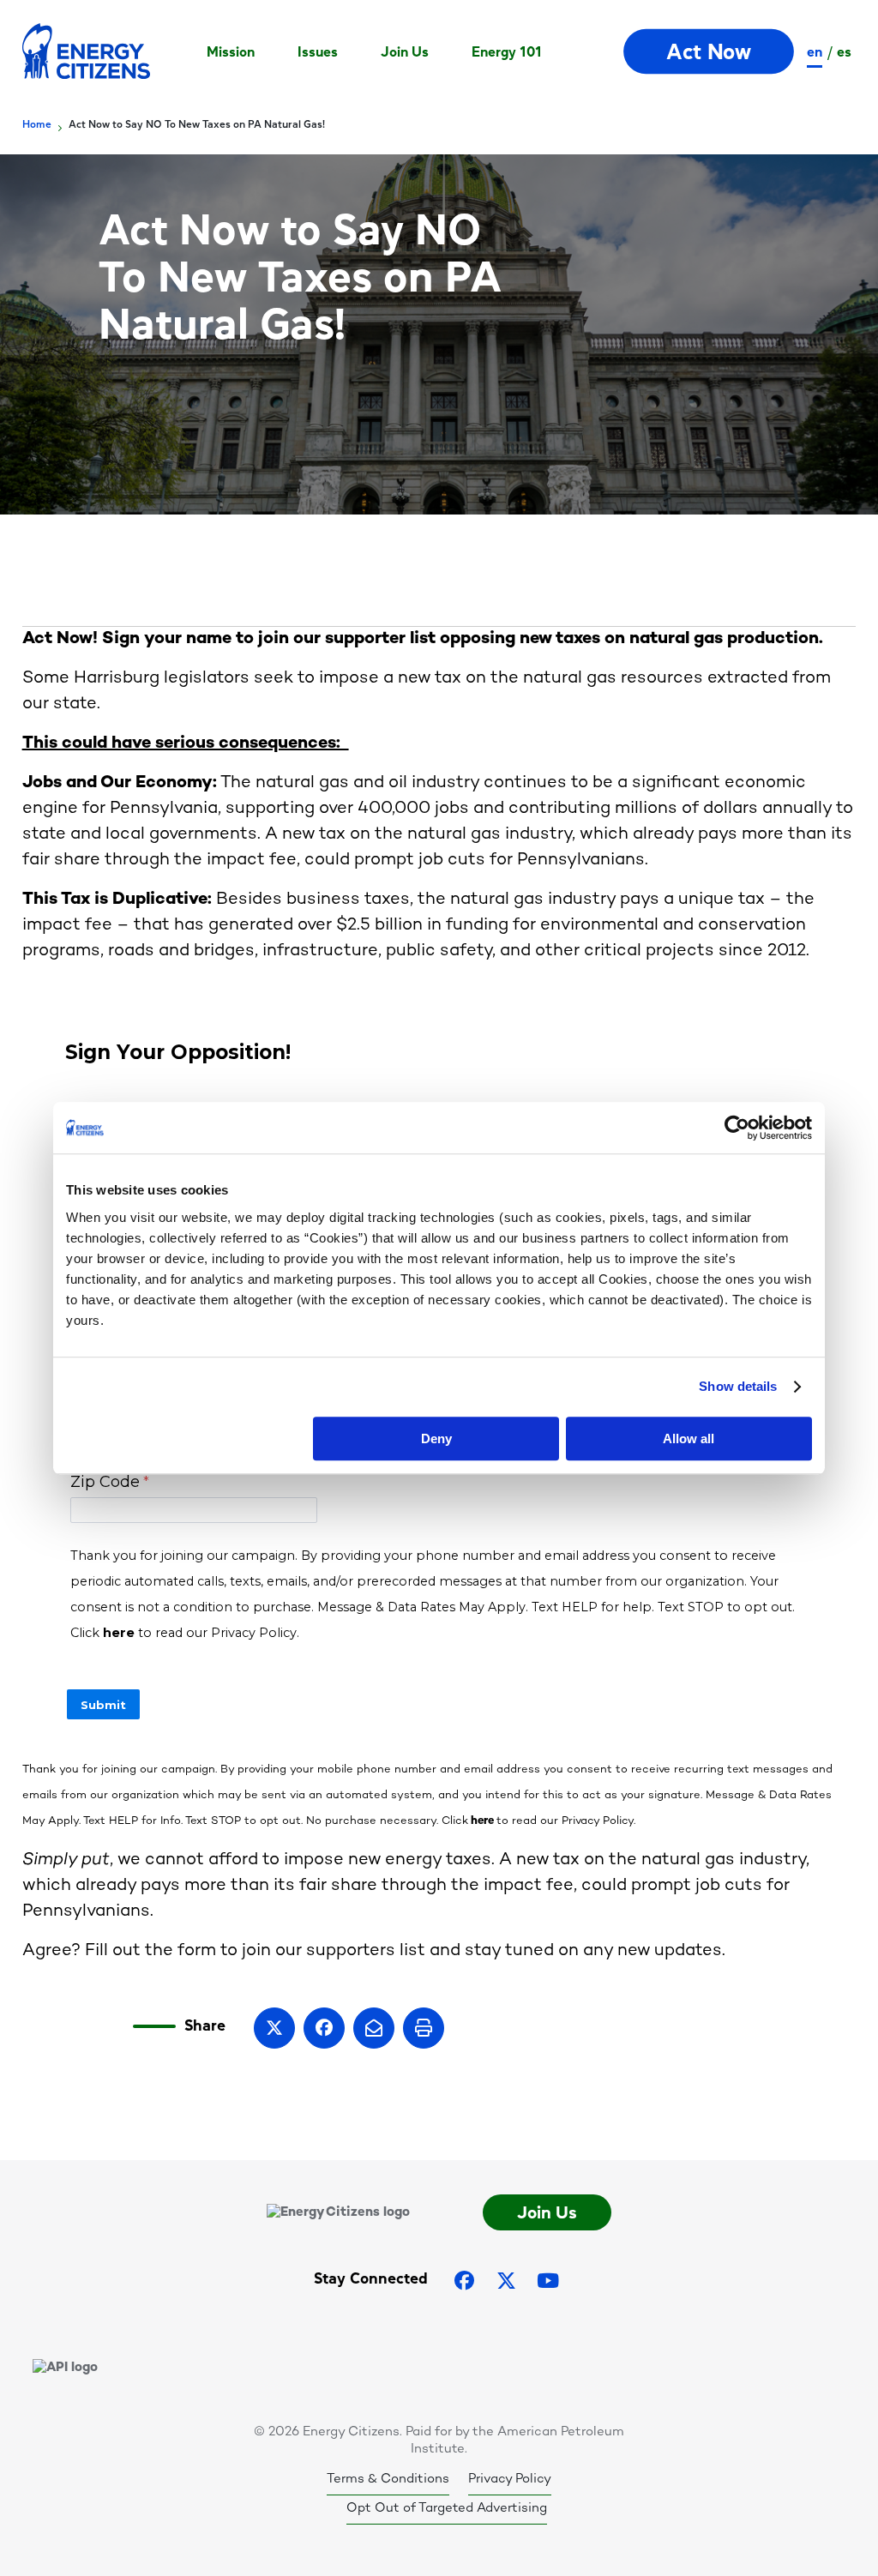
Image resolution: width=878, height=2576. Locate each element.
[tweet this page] (274, 2028)
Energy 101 (507, 51)
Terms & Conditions (388, 2479)
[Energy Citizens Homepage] (87, 51)
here (482, 1821)
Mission (231, 51)
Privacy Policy (510, 2479)
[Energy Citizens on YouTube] (548, 2281)
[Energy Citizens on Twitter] (506, 2281)
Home (37, 124)
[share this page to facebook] (324, 2028)
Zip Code (105, 1482)
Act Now (710, 52)
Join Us (405, 51)
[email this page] (374, 2028)
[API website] (65, 2368)
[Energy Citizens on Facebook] (465, 2281)
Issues (318, 51)
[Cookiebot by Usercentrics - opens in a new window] (737, 1128)
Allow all (689, 1438)
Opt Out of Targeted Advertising (447, 2508)
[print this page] (424, 2028)
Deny (436, 1438)
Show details (738, 1386)
